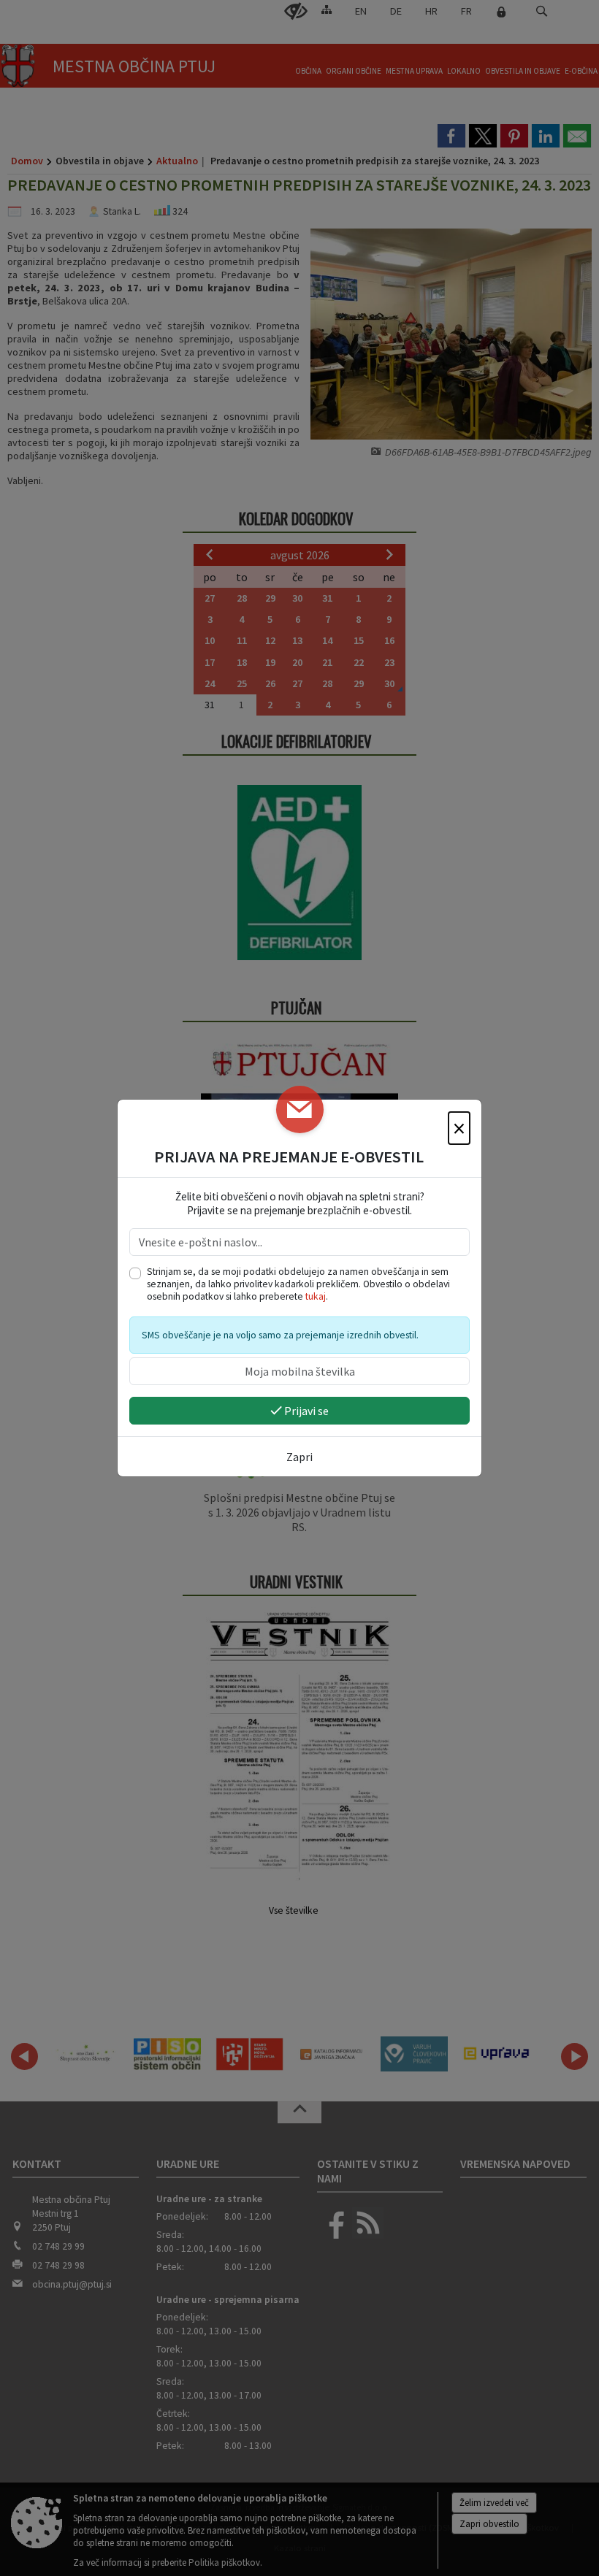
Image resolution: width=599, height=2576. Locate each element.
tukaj (316, 1296)
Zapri (299, 1457)
